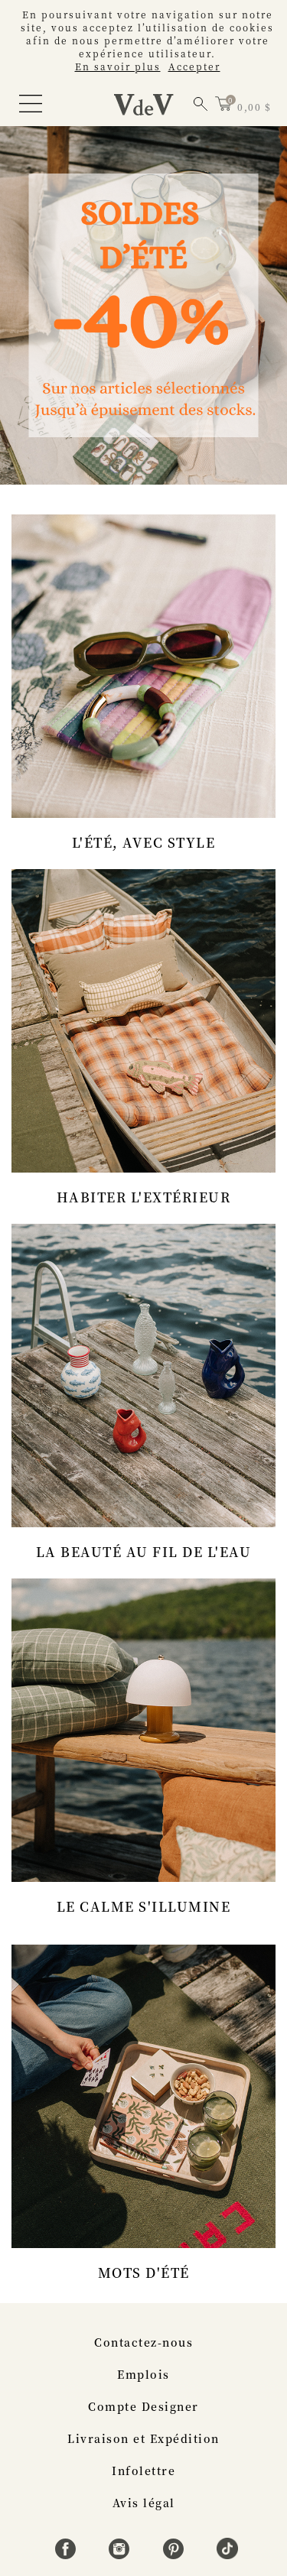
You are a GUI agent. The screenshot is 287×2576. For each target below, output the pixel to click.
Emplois (143, 2374)
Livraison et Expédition (143, 2438)
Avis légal (144, 2503)
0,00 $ (254, 107)
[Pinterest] (176, 2555)
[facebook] (68, 2555)
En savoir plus (118, 66)
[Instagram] (121, 2555)
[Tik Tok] (227, 2555)
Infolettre (143, 2471)
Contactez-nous (143, 2342)
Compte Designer (143, 2406)
